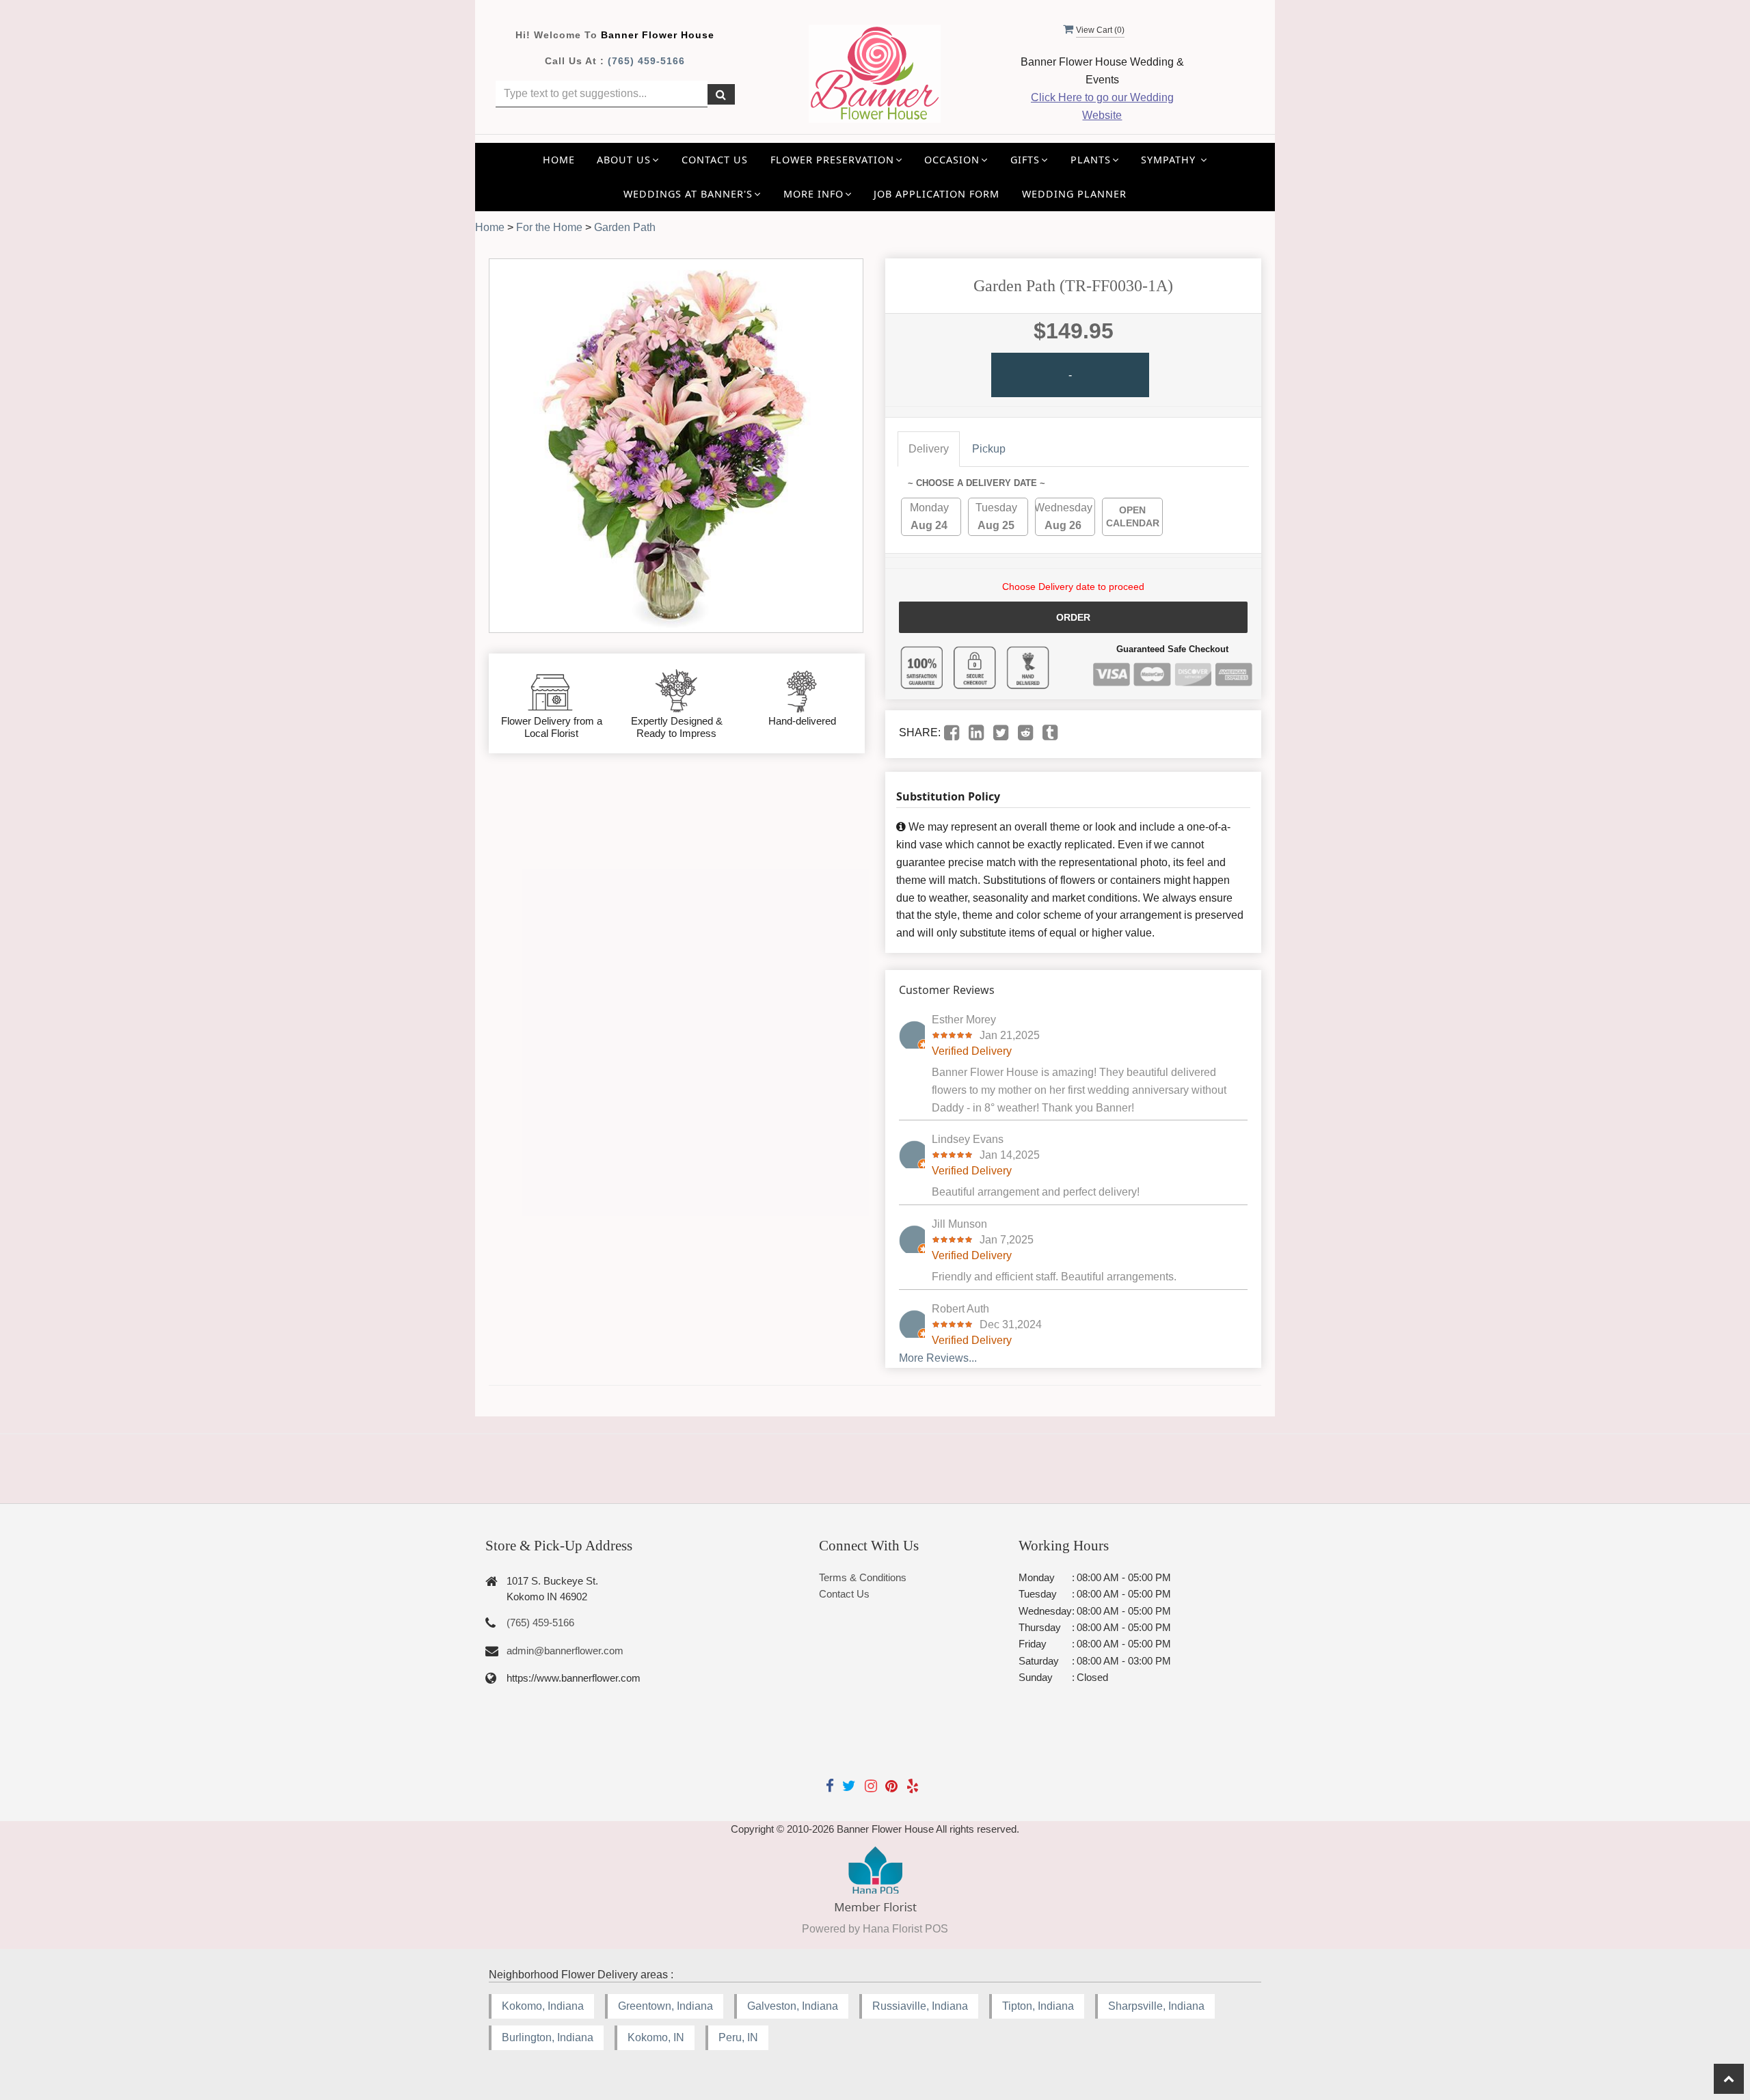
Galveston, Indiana (793, 2006)
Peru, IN (738, 2037)
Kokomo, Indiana (543, 2006)
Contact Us (715, 160)
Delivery (929, 449)
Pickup (989, 449)
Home (559, 160)
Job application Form (937, 194)
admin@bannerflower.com (565, 1651)
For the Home (549, 227)
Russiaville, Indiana (920, 2006)
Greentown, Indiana (665, 2006)
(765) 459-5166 (646, 61)
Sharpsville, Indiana (1156, 2006)
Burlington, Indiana (548, 2037)
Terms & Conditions (863, 1577)
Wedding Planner (1074, 194)
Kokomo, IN (656, 2037)
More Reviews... (938, 1358)
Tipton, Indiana (1038, 2006)
